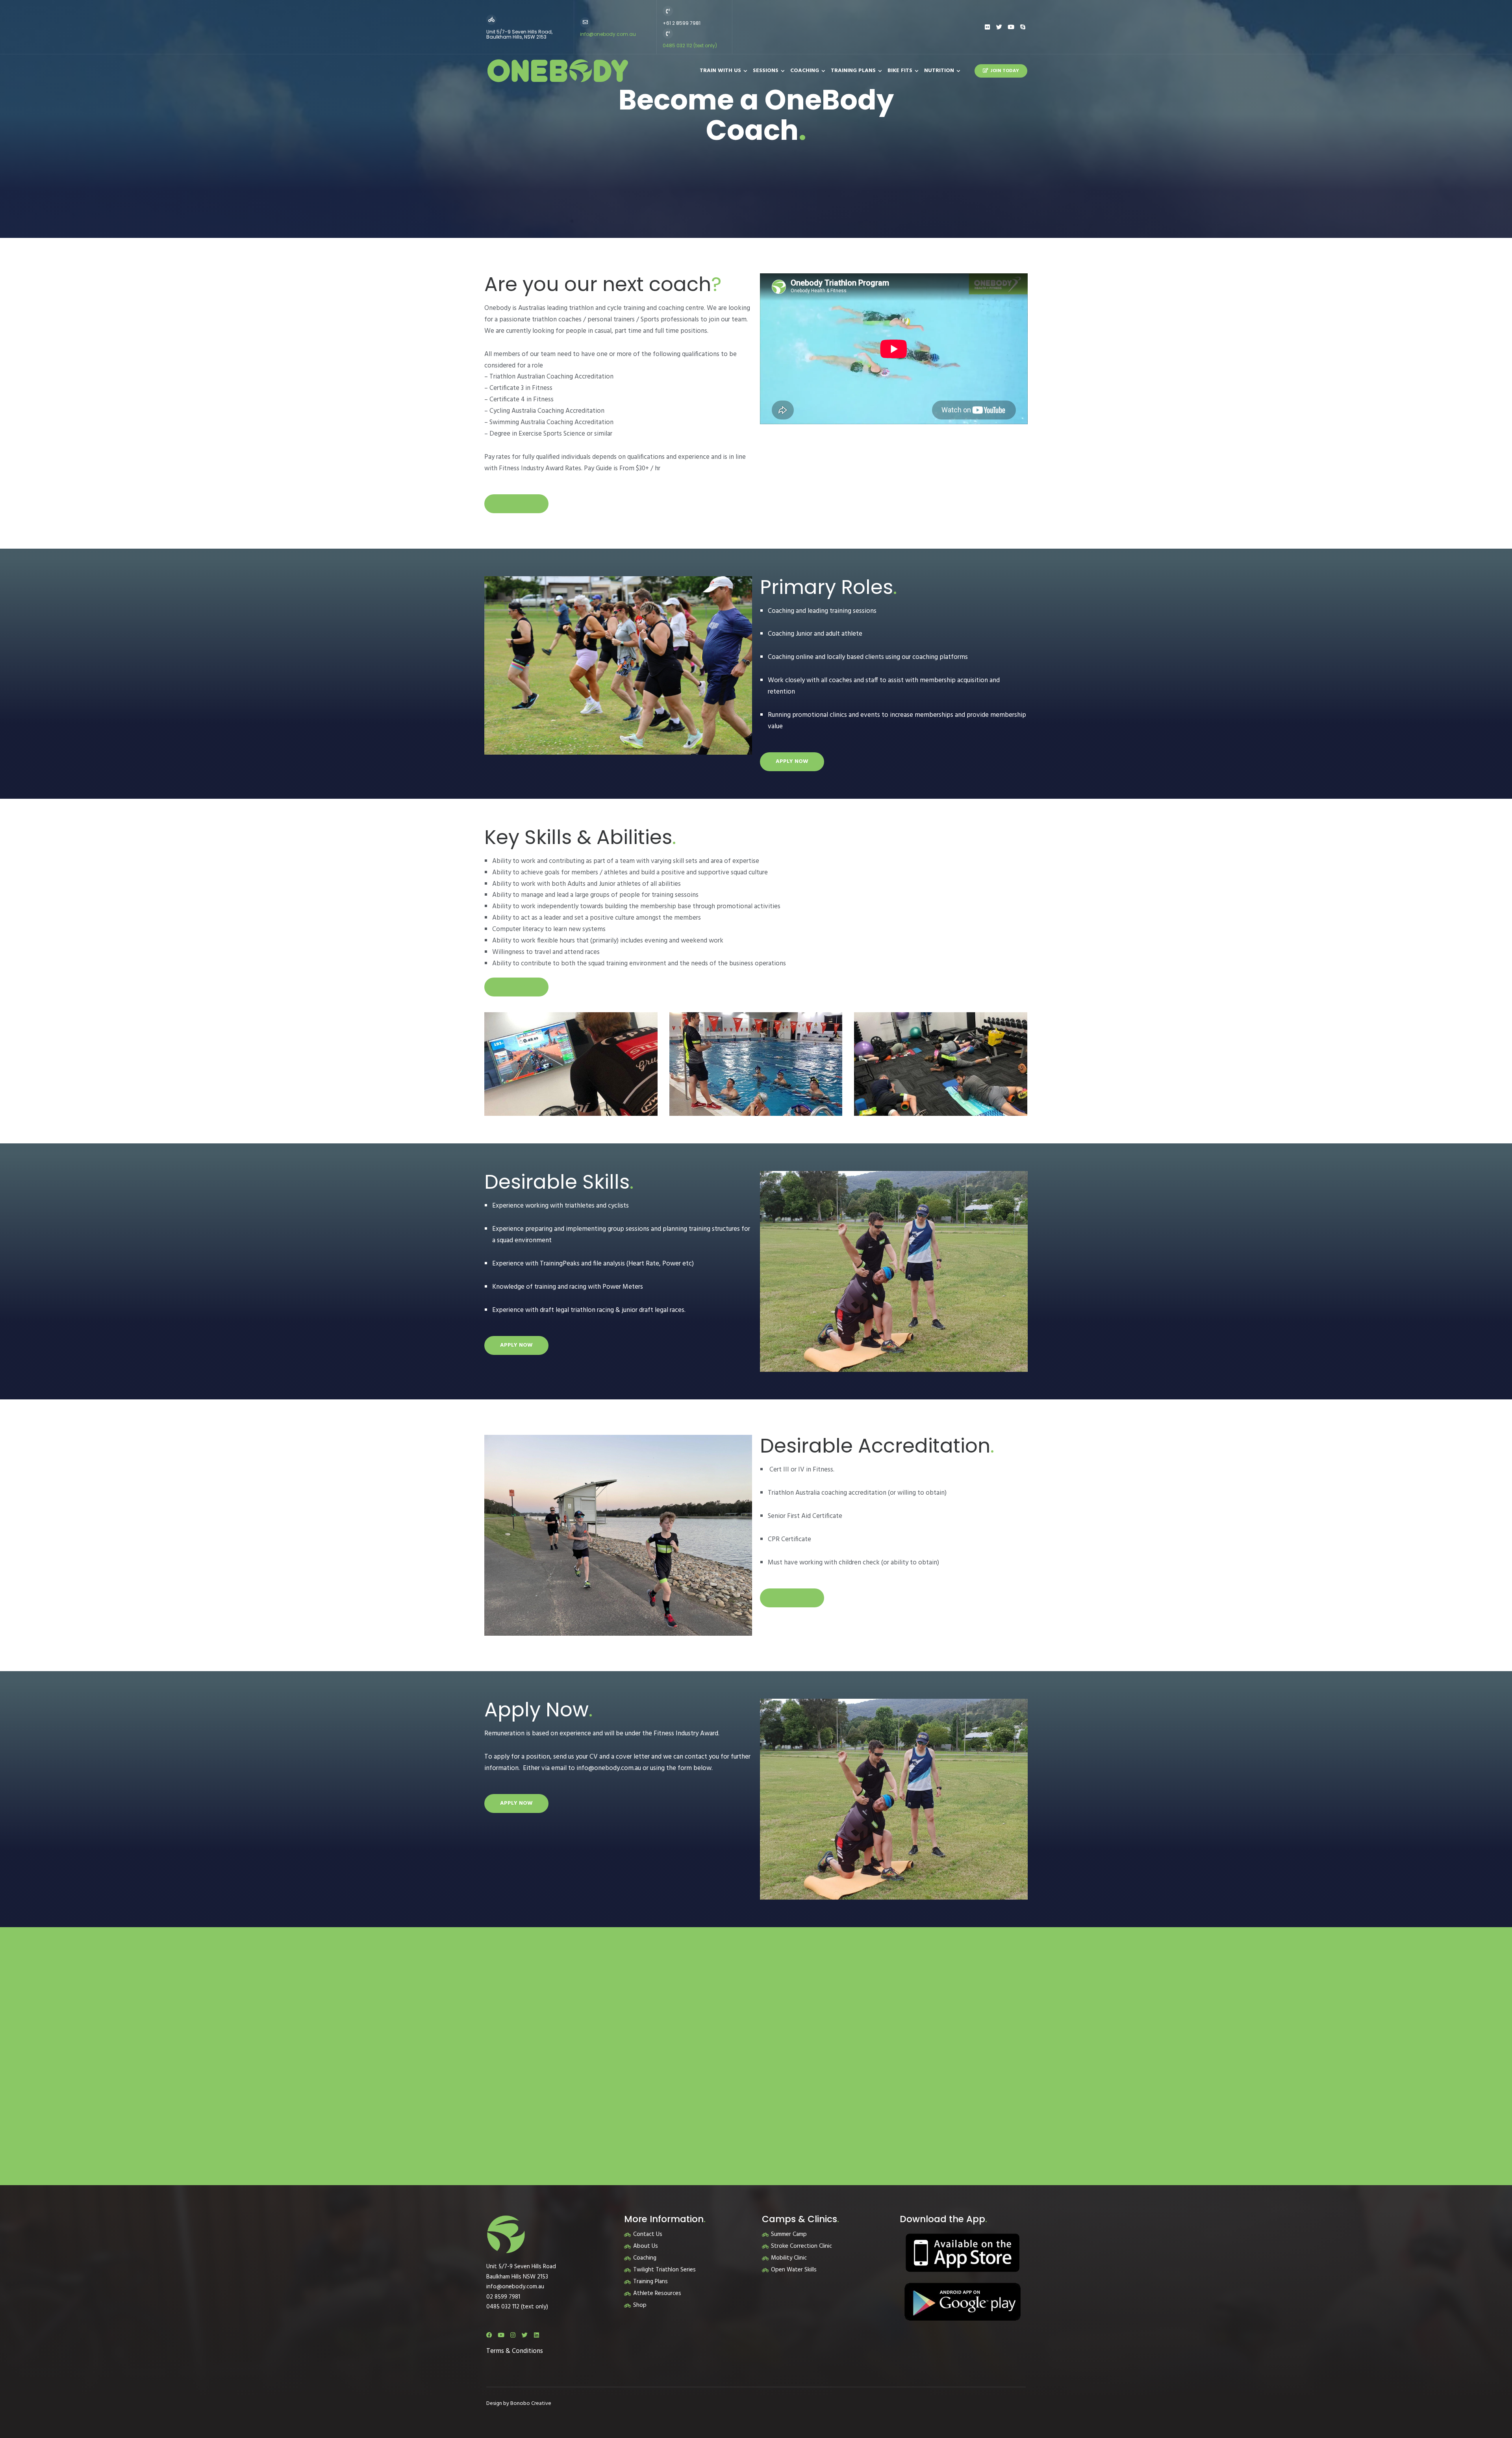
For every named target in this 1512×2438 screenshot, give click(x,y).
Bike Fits (900, 71)
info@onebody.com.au (608, 34)
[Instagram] (513, 2335)
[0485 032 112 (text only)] (668, 33)
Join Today (1005, 71)
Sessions (766, 71)
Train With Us (720, 71)
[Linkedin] (536, 2335)
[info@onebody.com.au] (585, 22)
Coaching (805, 71)
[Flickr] (987, 27)
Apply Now (516, 504)
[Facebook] (489, 2335)
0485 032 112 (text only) (690, 45)
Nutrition (939, 71)
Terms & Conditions (515, 2351)
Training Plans (853, 71)
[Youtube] (1011, 27)
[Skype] (1023, 27)
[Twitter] (999, 27)
